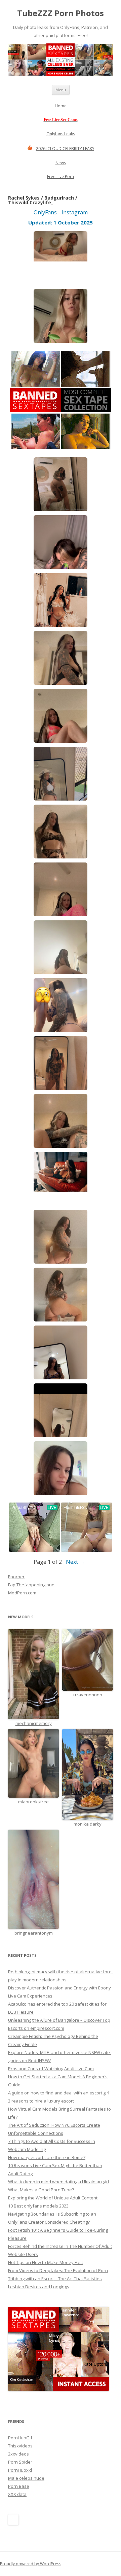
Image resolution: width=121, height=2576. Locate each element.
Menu (61, 90)
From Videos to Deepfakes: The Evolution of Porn (58, 2270)
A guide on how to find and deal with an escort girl (59, 2093)
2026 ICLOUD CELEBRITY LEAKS (65, 149)
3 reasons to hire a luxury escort (41, 2101)
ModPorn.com (22, 1593)
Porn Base (19, 2486)
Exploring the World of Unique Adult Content (53, 2198)
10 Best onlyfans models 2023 (39, 2206)
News (61, 163)
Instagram (75, 212)
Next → (75, 1562)
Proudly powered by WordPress (31, 2564)
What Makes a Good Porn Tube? (41, 2190)
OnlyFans (45, 212)
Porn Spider (20, 2462)
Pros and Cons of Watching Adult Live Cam (51, 2069)
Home (61, 106)
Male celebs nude (26, 2478)
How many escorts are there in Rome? (47, 2157)
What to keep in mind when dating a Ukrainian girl (58, 2182)
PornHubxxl (20, 2470)
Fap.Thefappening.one (31, 1585)
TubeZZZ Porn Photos (61, 13)
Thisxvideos (20, 2446)
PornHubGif (20, 2438)
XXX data (17, 2494)
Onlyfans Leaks (61, 134)
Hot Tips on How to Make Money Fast (46, 2262)
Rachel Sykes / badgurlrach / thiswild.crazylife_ (43, 200)
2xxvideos (18, 2454)
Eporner (16, 1577)
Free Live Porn (61, 177)
